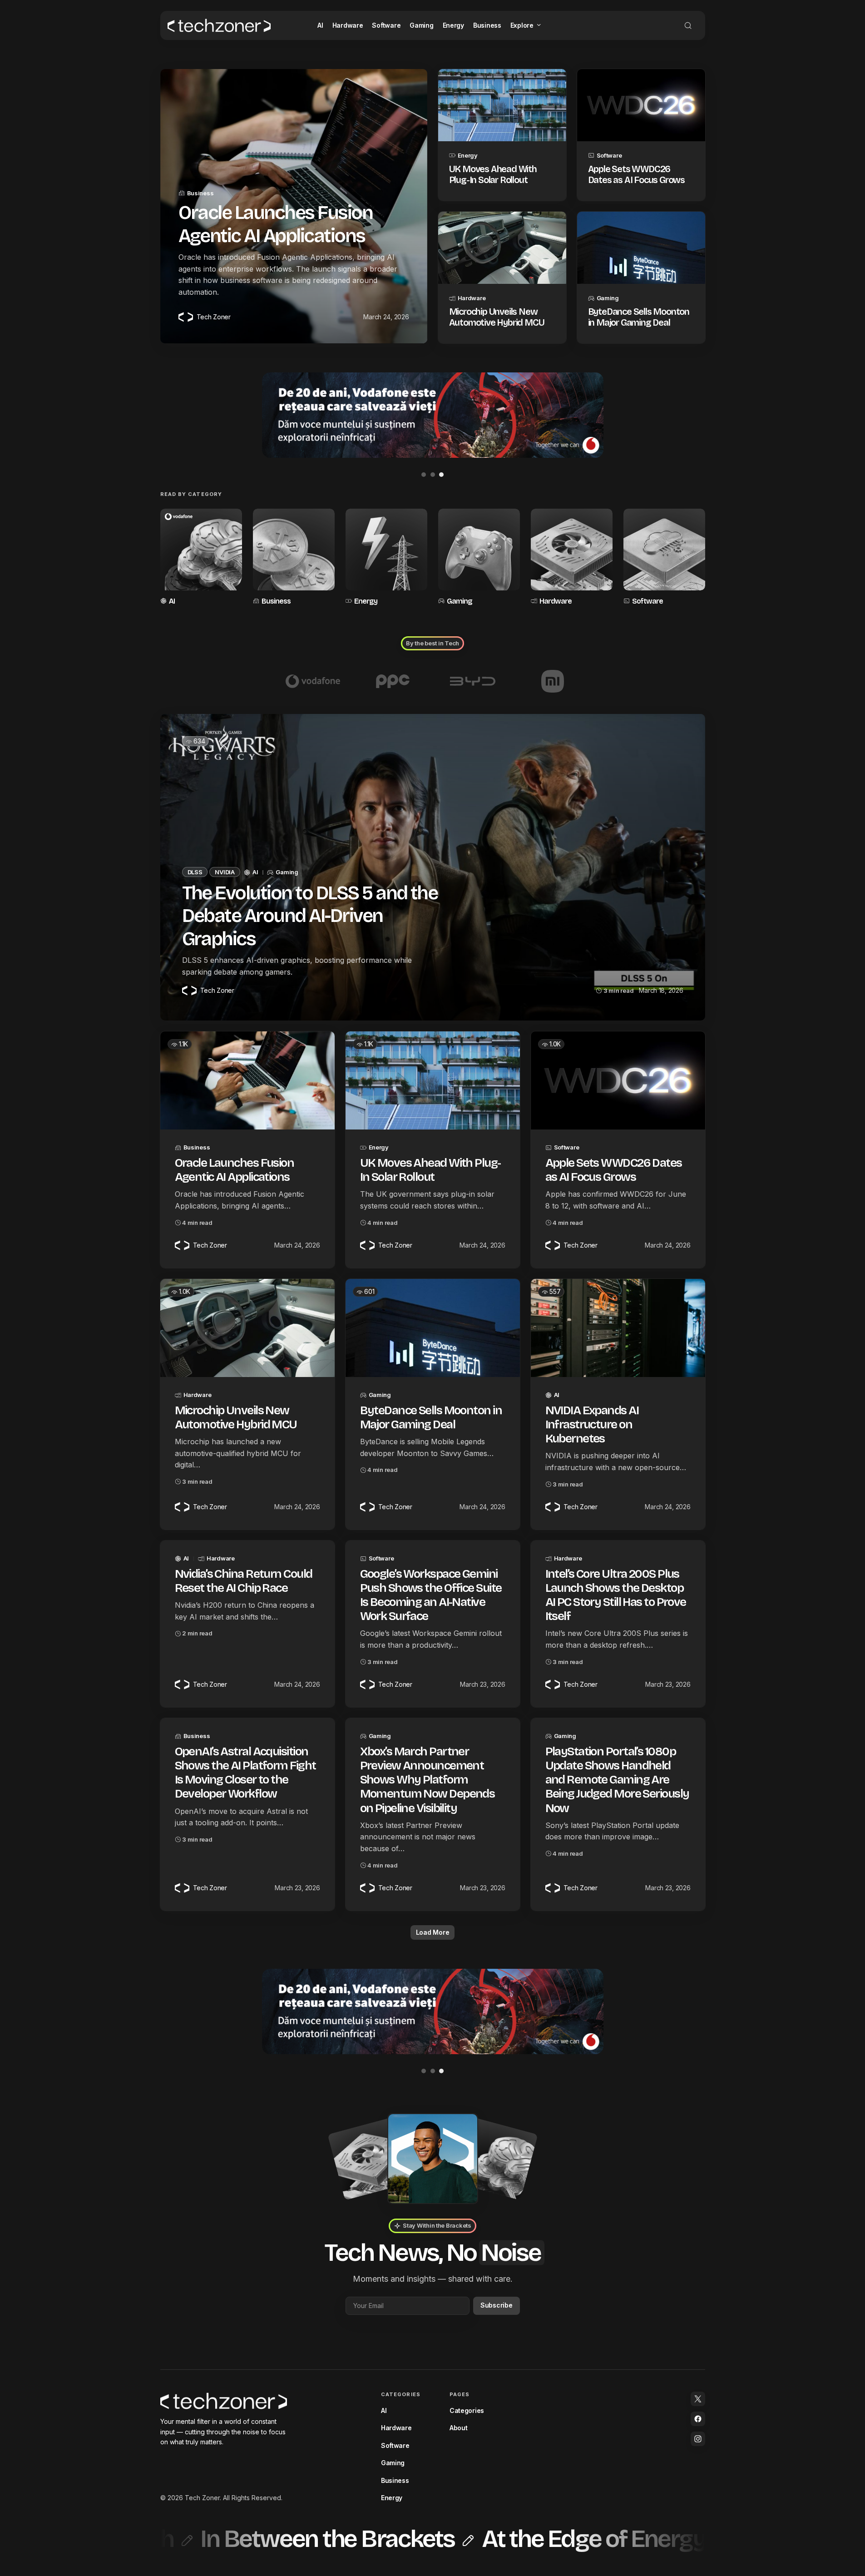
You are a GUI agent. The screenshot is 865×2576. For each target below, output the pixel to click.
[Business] (294, 558)
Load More (432, 1932)
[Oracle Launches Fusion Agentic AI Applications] (247, 1080)
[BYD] (473, 681)
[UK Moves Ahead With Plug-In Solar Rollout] (502, 105)
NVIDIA (225, 872)
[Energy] (386, 558)
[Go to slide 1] (424, 475)
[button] (688, 25)
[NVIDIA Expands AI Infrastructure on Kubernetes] (618, 1328)
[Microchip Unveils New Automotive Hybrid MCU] (502, 248)
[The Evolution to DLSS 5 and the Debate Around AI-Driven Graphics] (433, 867)
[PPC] (393, 681)
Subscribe (496, 2305)
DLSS (195, 872)
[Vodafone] (313, 681)
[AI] (201, 558)
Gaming (608, 298)
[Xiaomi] (553, 681)
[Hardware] (572, 558)
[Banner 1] (433, 415)
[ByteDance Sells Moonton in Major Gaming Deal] (641, 248)
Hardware (472, 298)
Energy (468, 155)
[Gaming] (479, 558)
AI (172, 601)
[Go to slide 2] (433, 475)
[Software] (664, 558)
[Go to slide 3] (441, 475)
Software (609, 155)
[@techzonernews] (698, 2399)
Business (200, 193)
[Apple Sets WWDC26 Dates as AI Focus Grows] (641, 105)
